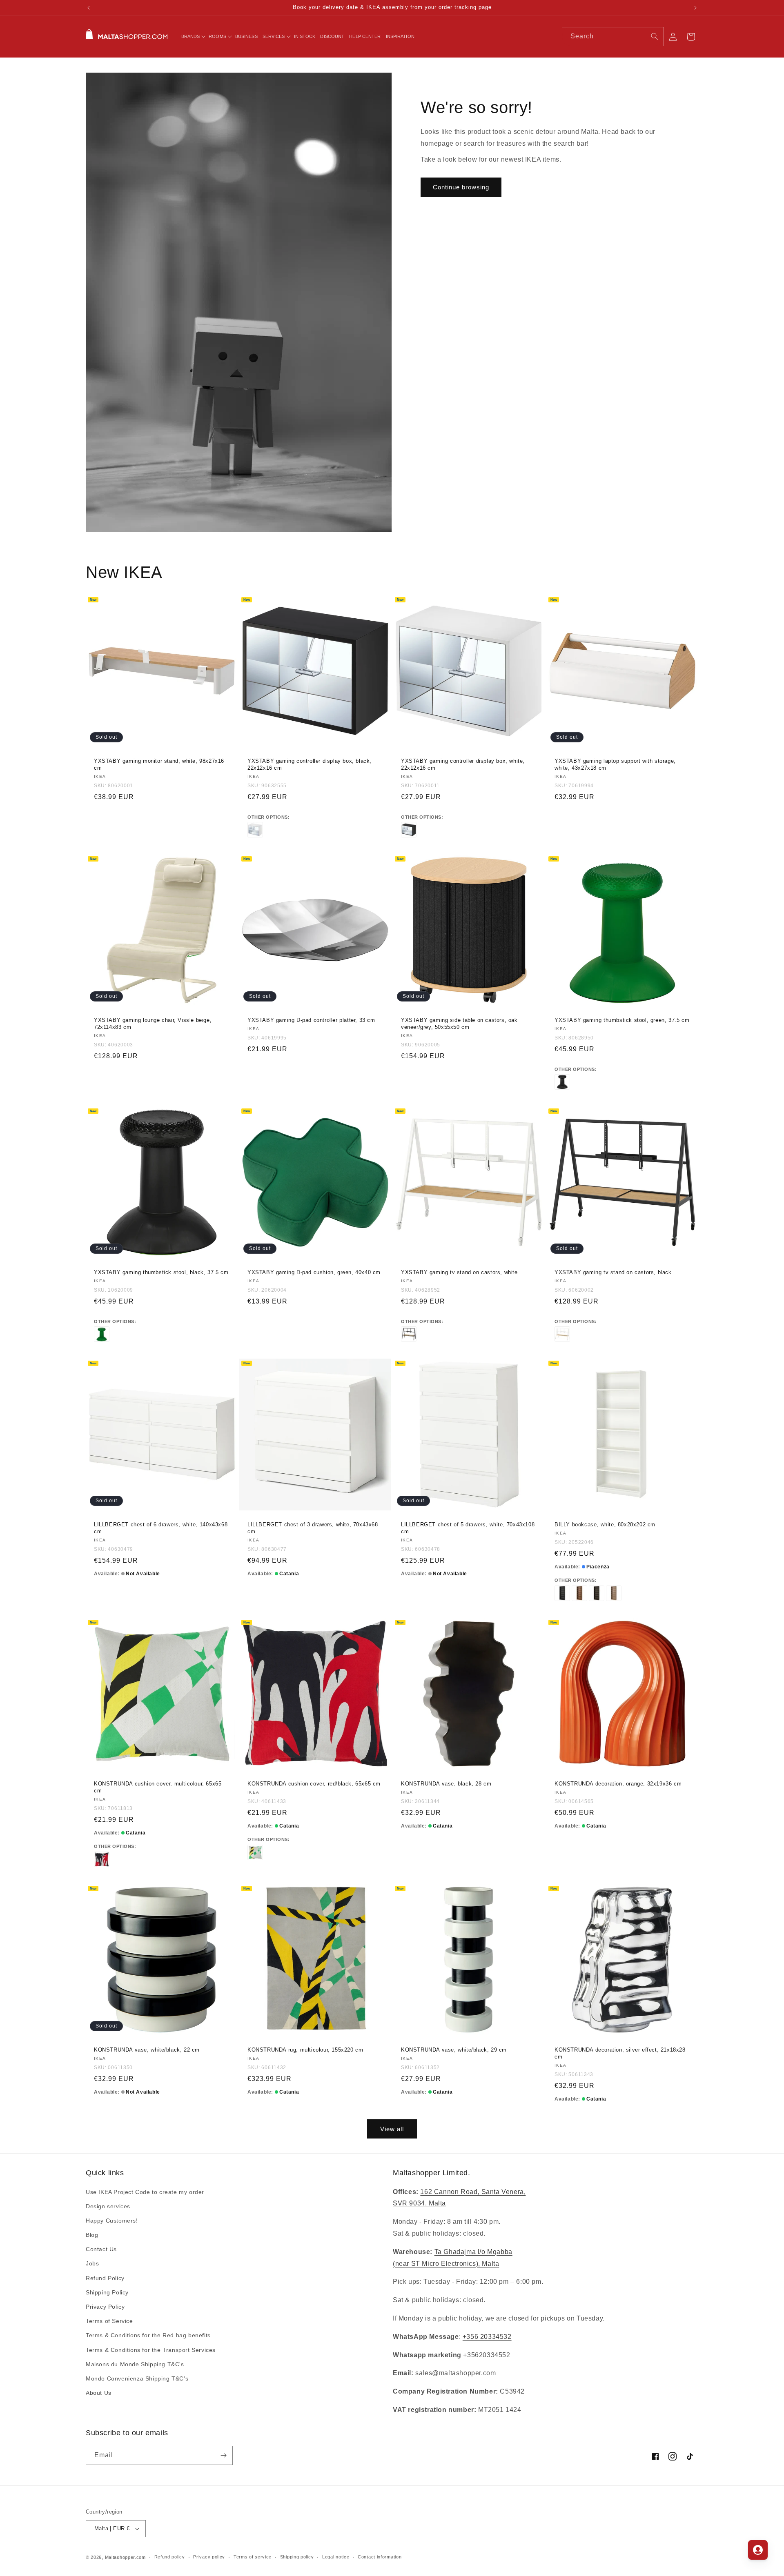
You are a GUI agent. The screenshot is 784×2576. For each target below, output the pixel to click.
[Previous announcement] (89, 8)
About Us (99, 2393)
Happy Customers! (112, 2221)
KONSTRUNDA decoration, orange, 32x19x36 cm (618, 1784)
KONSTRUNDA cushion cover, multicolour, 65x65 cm (158, 1787)
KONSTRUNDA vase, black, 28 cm (446, 1784)
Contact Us (101, 2249)
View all (392, 2129)
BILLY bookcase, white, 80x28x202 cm (605, 1525)
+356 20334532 (487, 2337)
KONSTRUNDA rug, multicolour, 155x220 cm (305, 2050)
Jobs (92, 2264)
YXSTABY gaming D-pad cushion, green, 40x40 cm (314, 1272)
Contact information (380, 2557)
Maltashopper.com (125, 2557)
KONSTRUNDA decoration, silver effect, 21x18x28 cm (620, 2053)
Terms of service (253, 2557)
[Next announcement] (695, 8)
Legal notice (336, 2557)
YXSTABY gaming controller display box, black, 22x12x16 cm (310, 764)
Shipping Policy (107, 2292)
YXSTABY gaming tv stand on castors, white (459, 1272)
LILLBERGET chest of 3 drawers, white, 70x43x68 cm (313, 1528)
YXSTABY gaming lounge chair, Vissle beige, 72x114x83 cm (153, 1024)
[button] (193, 36)
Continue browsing (461, 187)
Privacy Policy (105, 2307)
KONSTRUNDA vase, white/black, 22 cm (147, 2050)
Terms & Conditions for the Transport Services (151, 2350)
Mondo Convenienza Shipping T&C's (137, 2378)
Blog (92, 2235)
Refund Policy (105, 2278)
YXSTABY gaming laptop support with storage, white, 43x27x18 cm (615, 764)
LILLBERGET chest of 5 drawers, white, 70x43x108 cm (468, 1528)
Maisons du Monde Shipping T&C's (135, 2364)
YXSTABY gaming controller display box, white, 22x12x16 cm (463, 764)
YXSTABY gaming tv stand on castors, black (613, 1272)
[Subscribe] (223, 2455)
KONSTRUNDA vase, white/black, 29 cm (454, 2050)
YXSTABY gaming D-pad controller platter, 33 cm (311, 1020)
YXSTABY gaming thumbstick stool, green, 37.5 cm (622, 1020)
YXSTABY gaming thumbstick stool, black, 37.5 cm (161, 1272)
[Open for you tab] (758, 2550)
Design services (108, 2206)
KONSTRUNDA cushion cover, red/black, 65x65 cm (314, 1784)
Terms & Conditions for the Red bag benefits (148, 2335)
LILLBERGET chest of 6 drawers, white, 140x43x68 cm (161, 1528)
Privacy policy (209, 2557)
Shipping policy (297, 2557)
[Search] (655, 36)
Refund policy (170, 2557)
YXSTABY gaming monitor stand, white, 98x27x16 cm (159, 764)
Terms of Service (109, 2321)
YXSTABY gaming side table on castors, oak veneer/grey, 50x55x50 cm (459, 1024)
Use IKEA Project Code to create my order (145, 2192)
